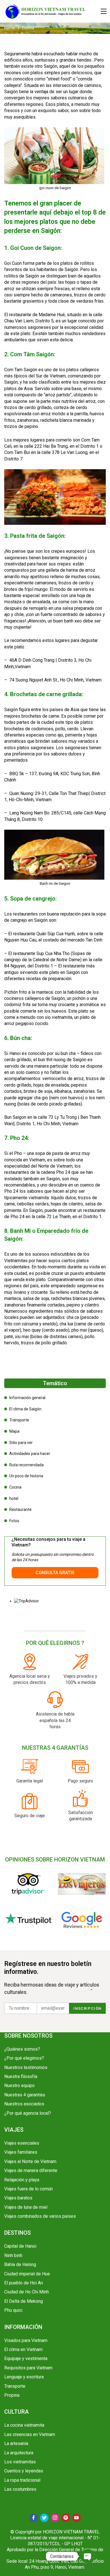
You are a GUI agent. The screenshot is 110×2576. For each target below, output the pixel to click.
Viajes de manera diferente (31, 2170)
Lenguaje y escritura (24, 2377)
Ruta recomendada (27, 1465)
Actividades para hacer (30, 1454)
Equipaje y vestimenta (26, 2358)
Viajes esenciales (22, 2143)
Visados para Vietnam (26, 2340)
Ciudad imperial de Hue (27, 2274)
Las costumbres (20, 2489)
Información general (27, 1398)
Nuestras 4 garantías (25, 2095)
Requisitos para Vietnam (28, 2368)
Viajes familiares (21, 2152)
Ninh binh (13, 2255)
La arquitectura (19, 2453)
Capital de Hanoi (20, 2246)
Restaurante (20, 1509)
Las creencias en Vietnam (30, 2434)
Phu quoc (13, 2310)
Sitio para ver (21, 1443)
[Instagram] (55, 2518)
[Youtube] (76, 2518)
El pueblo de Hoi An (24, 2283)
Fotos (14, 1521)
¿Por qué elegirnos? (24, 2058)
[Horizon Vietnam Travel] (48, 11)
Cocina (15, 1487)
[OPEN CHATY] (88, 2556)
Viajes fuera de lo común (28, 2189)
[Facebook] (34, 2518)
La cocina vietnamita (24, 2425)
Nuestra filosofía (21, 2076)
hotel (14, 1498)
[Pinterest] (66, 2518)
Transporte (19, 1420)
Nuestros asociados (24, 2104)
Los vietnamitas (20, 2462)
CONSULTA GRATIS (55, 1573)
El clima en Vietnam (23, 2349)
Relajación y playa (22, 2180)
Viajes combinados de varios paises (40, 2216)
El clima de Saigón (25, 1409)
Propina (12, 2395)
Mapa (14, 1431)
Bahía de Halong (20, 2264)
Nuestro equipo (19, 2086)
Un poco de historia (26, 1476)
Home (10, 28)
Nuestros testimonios (26, 2067)
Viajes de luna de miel (26, 2207)
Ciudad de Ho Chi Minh (27, 2292)
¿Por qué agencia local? (28, 2113)
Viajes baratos (18, 2198)
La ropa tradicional (22, 2480)
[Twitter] (44, 2518)
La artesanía (16, 2443)
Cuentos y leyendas (24, 2471)
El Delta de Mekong (24, 2301)
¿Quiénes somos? (22, 2049)
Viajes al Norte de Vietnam (30, 2161)
